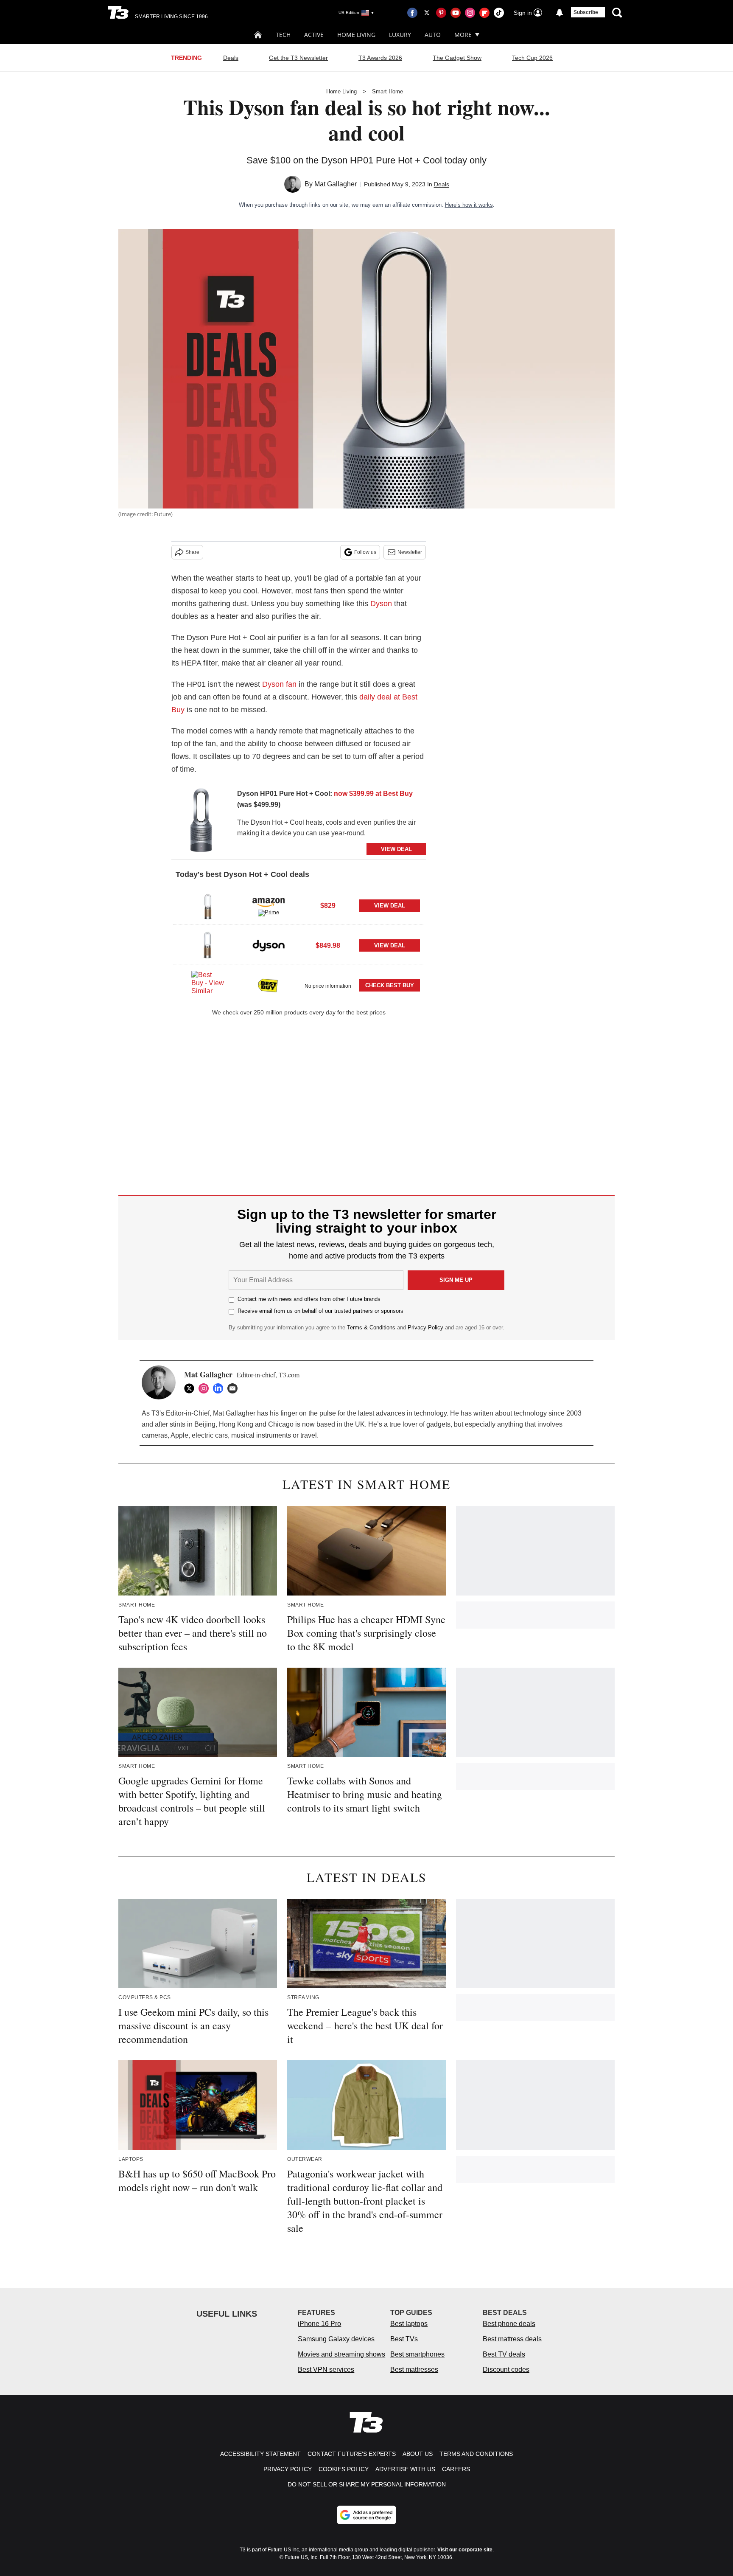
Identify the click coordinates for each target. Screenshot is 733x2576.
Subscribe (586, 12)
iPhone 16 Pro (319, 2324)
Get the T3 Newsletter (298, 58)
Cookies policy (344, 2469)
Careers (456, 2469)
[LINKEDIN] (220, 1388)
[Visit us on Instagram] (470, 13)
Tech (283, 35)
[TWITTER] (191, 1388)
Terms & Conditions (371, 1327)
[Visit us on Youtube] (456, 13)
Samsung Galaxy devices (336, 2339)
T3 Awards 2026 (380, 58)
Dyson (381, 604)
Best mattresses (414, 2370)
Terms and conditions (476, 2454)
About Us (418, 2454)
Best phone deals (509, 2324)
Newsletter (410, 552)
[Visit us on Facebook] (412, 13)
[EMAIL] (235, 1388)
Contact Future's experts (352, 2454)
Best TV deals (504, 2354)
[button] (299, 905)
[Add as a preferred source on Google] (366, 2515)
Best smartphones (417, 2354)
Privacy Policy (425, 1327)
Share (192, 552)
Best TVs (404, 2339)
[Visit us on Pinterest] (441, 13)
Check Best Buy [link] (390, 985)
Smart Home (387, 91)
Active (314, 35)
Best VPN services (326, 2370)
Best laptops (409, 2324)
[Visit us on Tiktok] (499, 13)
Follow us (365, 552)
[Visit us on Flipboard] (484, 13)
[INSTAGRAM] (206, 1388)
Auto (433, 35)
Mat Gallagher (336, 184)
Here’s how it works (469, 205)
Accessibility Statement (260, 2454)
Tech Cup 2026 (532, 58)
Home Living (356, 35)
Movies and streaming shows (341, 2354)
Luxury (400, 35)
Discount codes (506, 2370)
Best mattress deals (512, 2339)
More (463, 35)
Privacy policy (288, 2469)
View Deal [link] (390, 906)
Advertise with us (405, 2469)
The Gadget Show (457, 58)
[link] (201, 822)
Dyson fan (279, 684)
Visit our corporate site (465, 2550)
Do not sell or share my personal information (367, 2484)
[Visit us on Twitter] (427, 13)
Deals (231, 58)
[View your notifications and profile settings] (560, 13)
